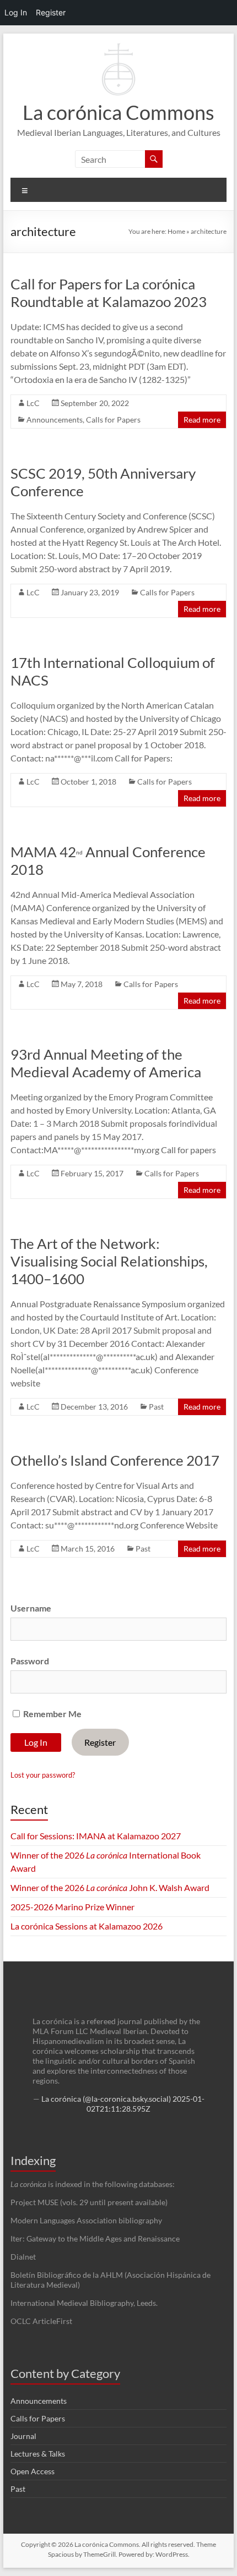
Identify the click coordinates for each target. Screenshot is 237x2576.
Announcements (55, 420)
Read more (202, 420)
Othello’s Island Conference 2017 (115, 1460)
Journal (23, 2436)
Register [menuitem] (51, 12)
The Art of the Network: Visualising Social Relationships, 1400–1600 (109, 1261)
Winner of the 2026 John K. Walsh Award (110, 1887)
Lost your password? (43, 1775)
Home (176, 231)
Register (100, 1742)
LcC (33, 403)
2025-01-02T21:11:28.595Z (146, 2104)
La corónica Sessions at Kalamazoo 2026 (87, 1926)
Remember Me (52, 1714)
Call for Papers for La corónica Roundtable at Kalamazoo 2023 (109, 293)
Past (156, 1407)
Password (30, 1661)
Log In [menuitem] (16, 12)
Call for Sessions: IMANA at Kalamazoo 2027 (96, 1836)
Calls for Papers (113, 420)
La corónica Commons (118, 112)
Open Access (33, 2471)
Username (31, 1608)
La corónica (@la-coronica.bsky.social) (106, 2099)
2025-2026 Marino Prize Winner (72, 1907)
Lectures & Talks (38, 2454)
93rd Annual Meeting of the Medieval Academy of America (106, 1063)
